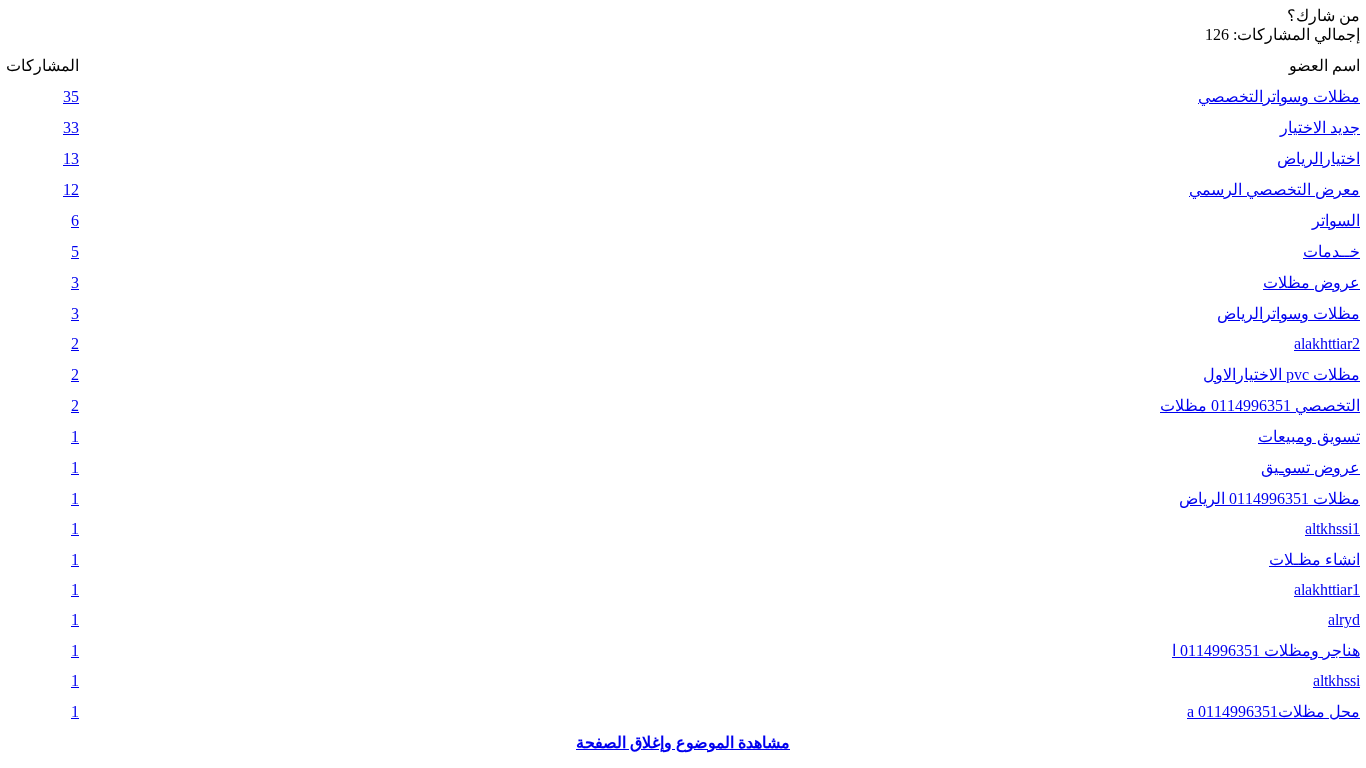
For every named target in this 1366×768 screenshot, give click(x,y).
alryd (1344, 619)
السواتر (1336, 220)
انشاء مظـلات (1314, 559)
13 (71, 158)
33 (71, 127)
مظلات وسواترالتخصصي (1279, 96)
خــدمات (1331, 251)
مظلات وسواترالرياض (1288, 313)
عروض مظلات (1311, 282)
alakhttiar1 (1327, 589)
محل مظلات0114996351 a (1273, 711)
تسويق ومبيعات (1309, 436)
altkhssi (1336, 680)
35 (71, 96)
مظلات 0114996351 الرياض (1269, 498)
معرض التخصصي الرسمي (1274, 189)
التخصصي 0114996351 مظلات (1260, 405)
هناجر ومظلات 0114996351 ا (1266, 650)
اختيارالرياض (1318, 158)
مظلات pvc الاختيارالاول (1281, 374)
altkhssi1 (1332, 528)
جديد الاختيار (1320, 127)
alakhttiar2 (1327, 343)
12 (71, 189)
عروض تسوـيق (1310, 467)
